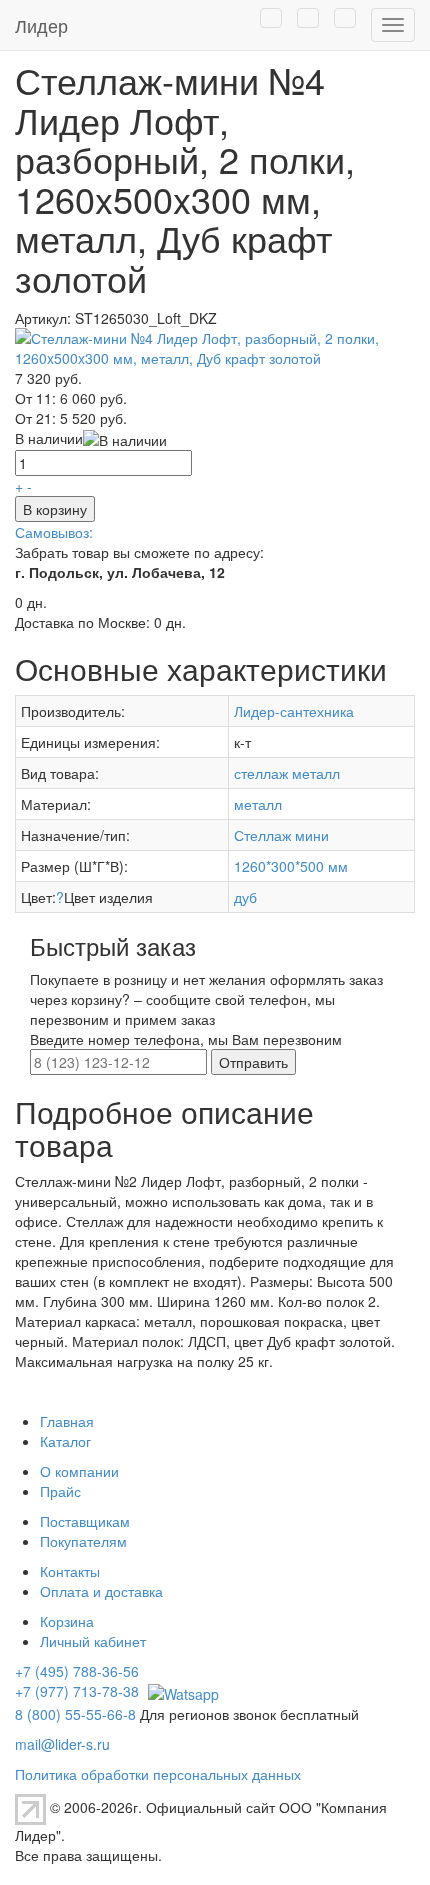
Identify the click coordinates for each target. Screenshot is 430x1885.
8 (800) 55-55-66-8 (75, 1714)
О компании (79, 1471)
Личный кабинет (93, 1641)
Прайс (60, 1491)
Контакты (70, 1571)
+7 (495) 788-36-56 (77, 1671)
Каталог (65, 1441)
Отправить (253, 1062)
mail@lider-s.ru (62, 1744)
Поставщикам (85, 1521)
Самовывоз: (54, 532)
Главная (67, 1421)
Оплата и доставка (101, 1591)
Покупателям (83, 1541)
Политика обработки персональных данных (158, 1774)
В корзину (55, 509)
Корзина (67, 1621)
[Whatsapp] (181, 1691)
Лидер (41, 25)
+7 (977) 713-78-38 (77, 1691)
